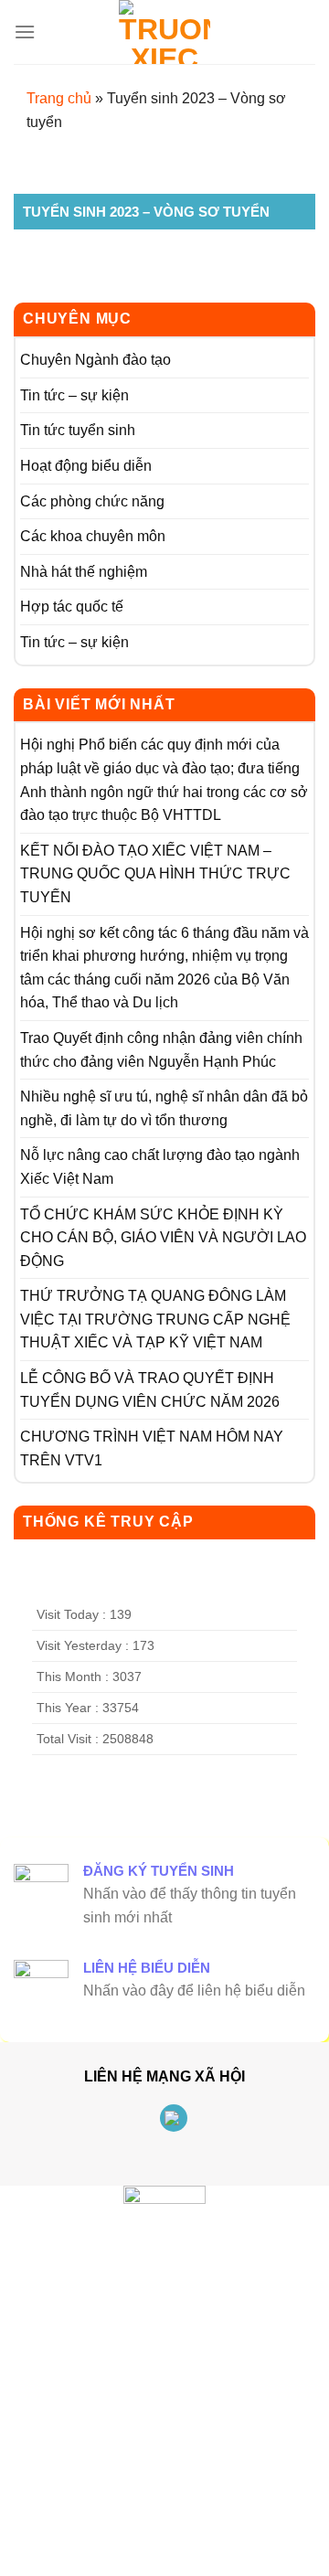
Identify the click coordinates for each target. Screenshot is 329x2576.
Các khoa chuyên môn (93, 536)
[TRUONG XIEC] (164, 32)
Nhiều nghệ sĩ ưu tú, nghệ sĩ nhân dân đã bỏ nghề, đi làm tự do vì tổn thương (164, 1108)
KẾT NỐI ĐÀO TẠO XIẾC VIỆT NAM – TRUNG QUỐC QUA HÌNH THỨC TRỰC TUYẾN (155, 874)
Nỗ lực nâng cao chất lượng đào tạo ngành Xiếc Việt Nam (160, 1167)
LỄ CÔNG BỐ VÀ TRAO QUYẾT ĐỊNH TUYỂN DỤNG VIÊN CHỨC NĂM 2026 (150, 1390)
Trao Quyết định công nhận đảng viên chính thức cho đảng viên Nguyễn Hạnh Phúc (161, 1050)
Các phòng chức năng (92, 501)
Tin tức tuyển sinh (78, 430)
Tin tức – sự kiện (74, 395)
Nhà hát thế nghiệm (84, 572)
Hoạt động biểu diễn (86, 466)
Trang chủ (59, 98)
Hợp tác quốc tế (72, 607)
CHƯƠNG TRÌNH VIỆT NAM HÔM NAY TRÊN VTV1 (152, 1448)
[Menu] (25, 32)
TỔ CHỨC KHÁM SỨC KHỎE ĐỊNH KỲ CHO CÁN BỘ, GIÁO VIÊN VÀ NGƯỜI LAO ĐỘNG (163, 1238)
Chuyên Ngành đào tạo (96, 360)
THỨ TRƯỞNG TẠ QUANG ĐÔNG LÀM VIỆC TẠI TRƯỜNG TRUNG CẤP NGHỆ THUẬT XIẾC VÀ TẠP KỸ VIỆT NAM (155, 1319)
